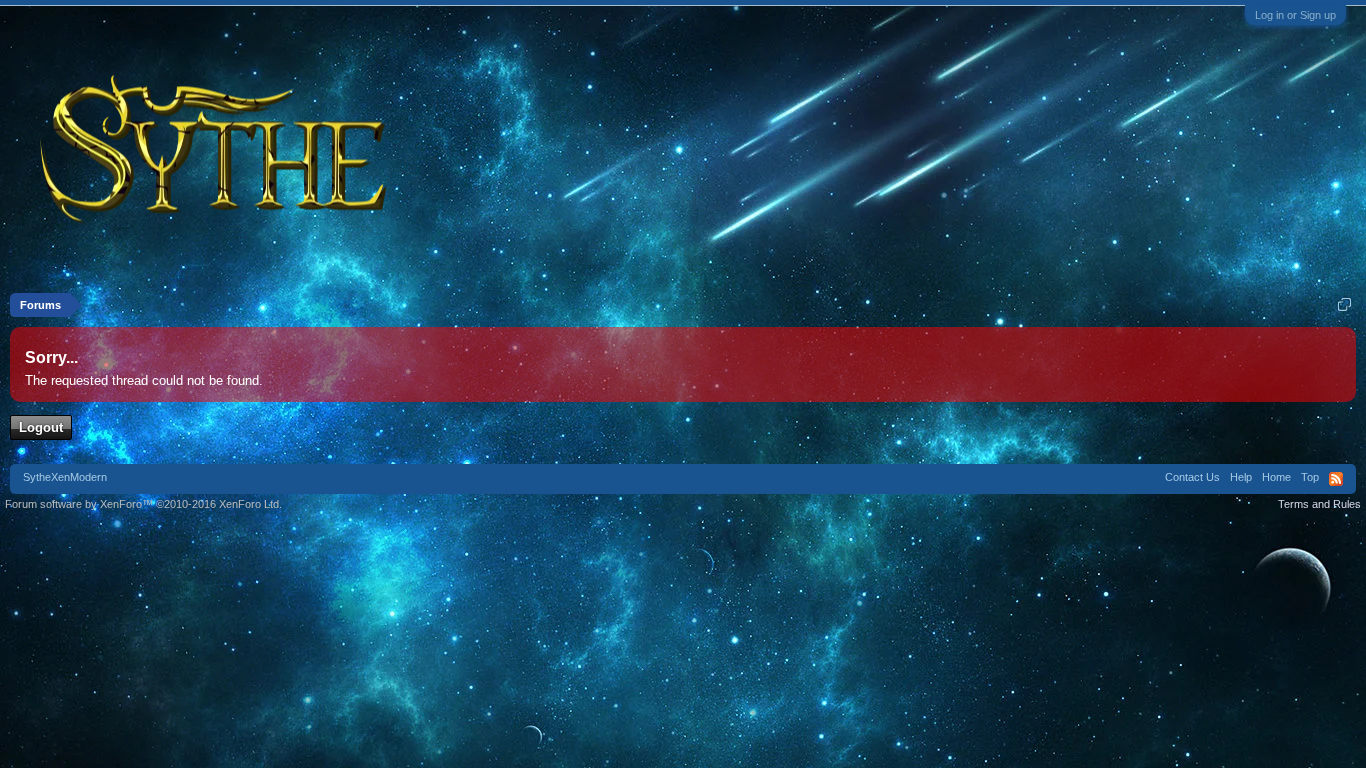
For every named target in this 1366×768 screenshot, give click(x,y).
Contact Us (1192, 477)
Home (1276, 477)
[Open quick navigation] (1344, 304)
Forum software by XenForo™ (143, 504)
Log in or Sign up (1295, 15)
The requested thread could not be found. (144, 380)
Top (1310, 477)
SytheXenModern (65, 477)
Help (1241, 477)
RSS (1336, 479)
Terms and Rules (1319, 504)
